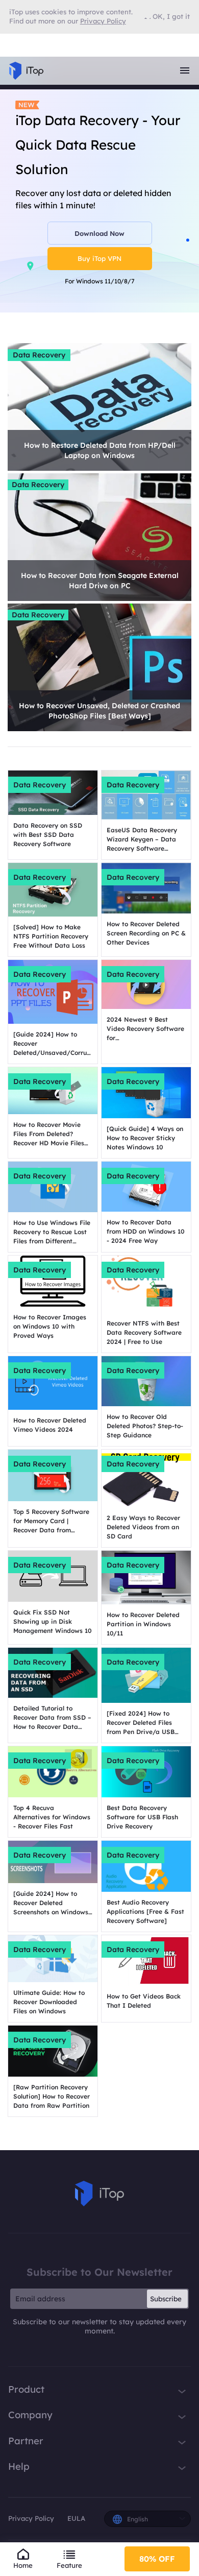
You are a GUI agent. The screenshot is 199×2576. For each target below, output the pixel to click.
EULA (76, 2518)
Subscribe (166, 2299)
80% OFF (157, 2559)
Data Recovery (39, 355)
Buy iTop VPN (99, 258)
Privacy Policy (31, 2518)
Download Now (99, 233)
